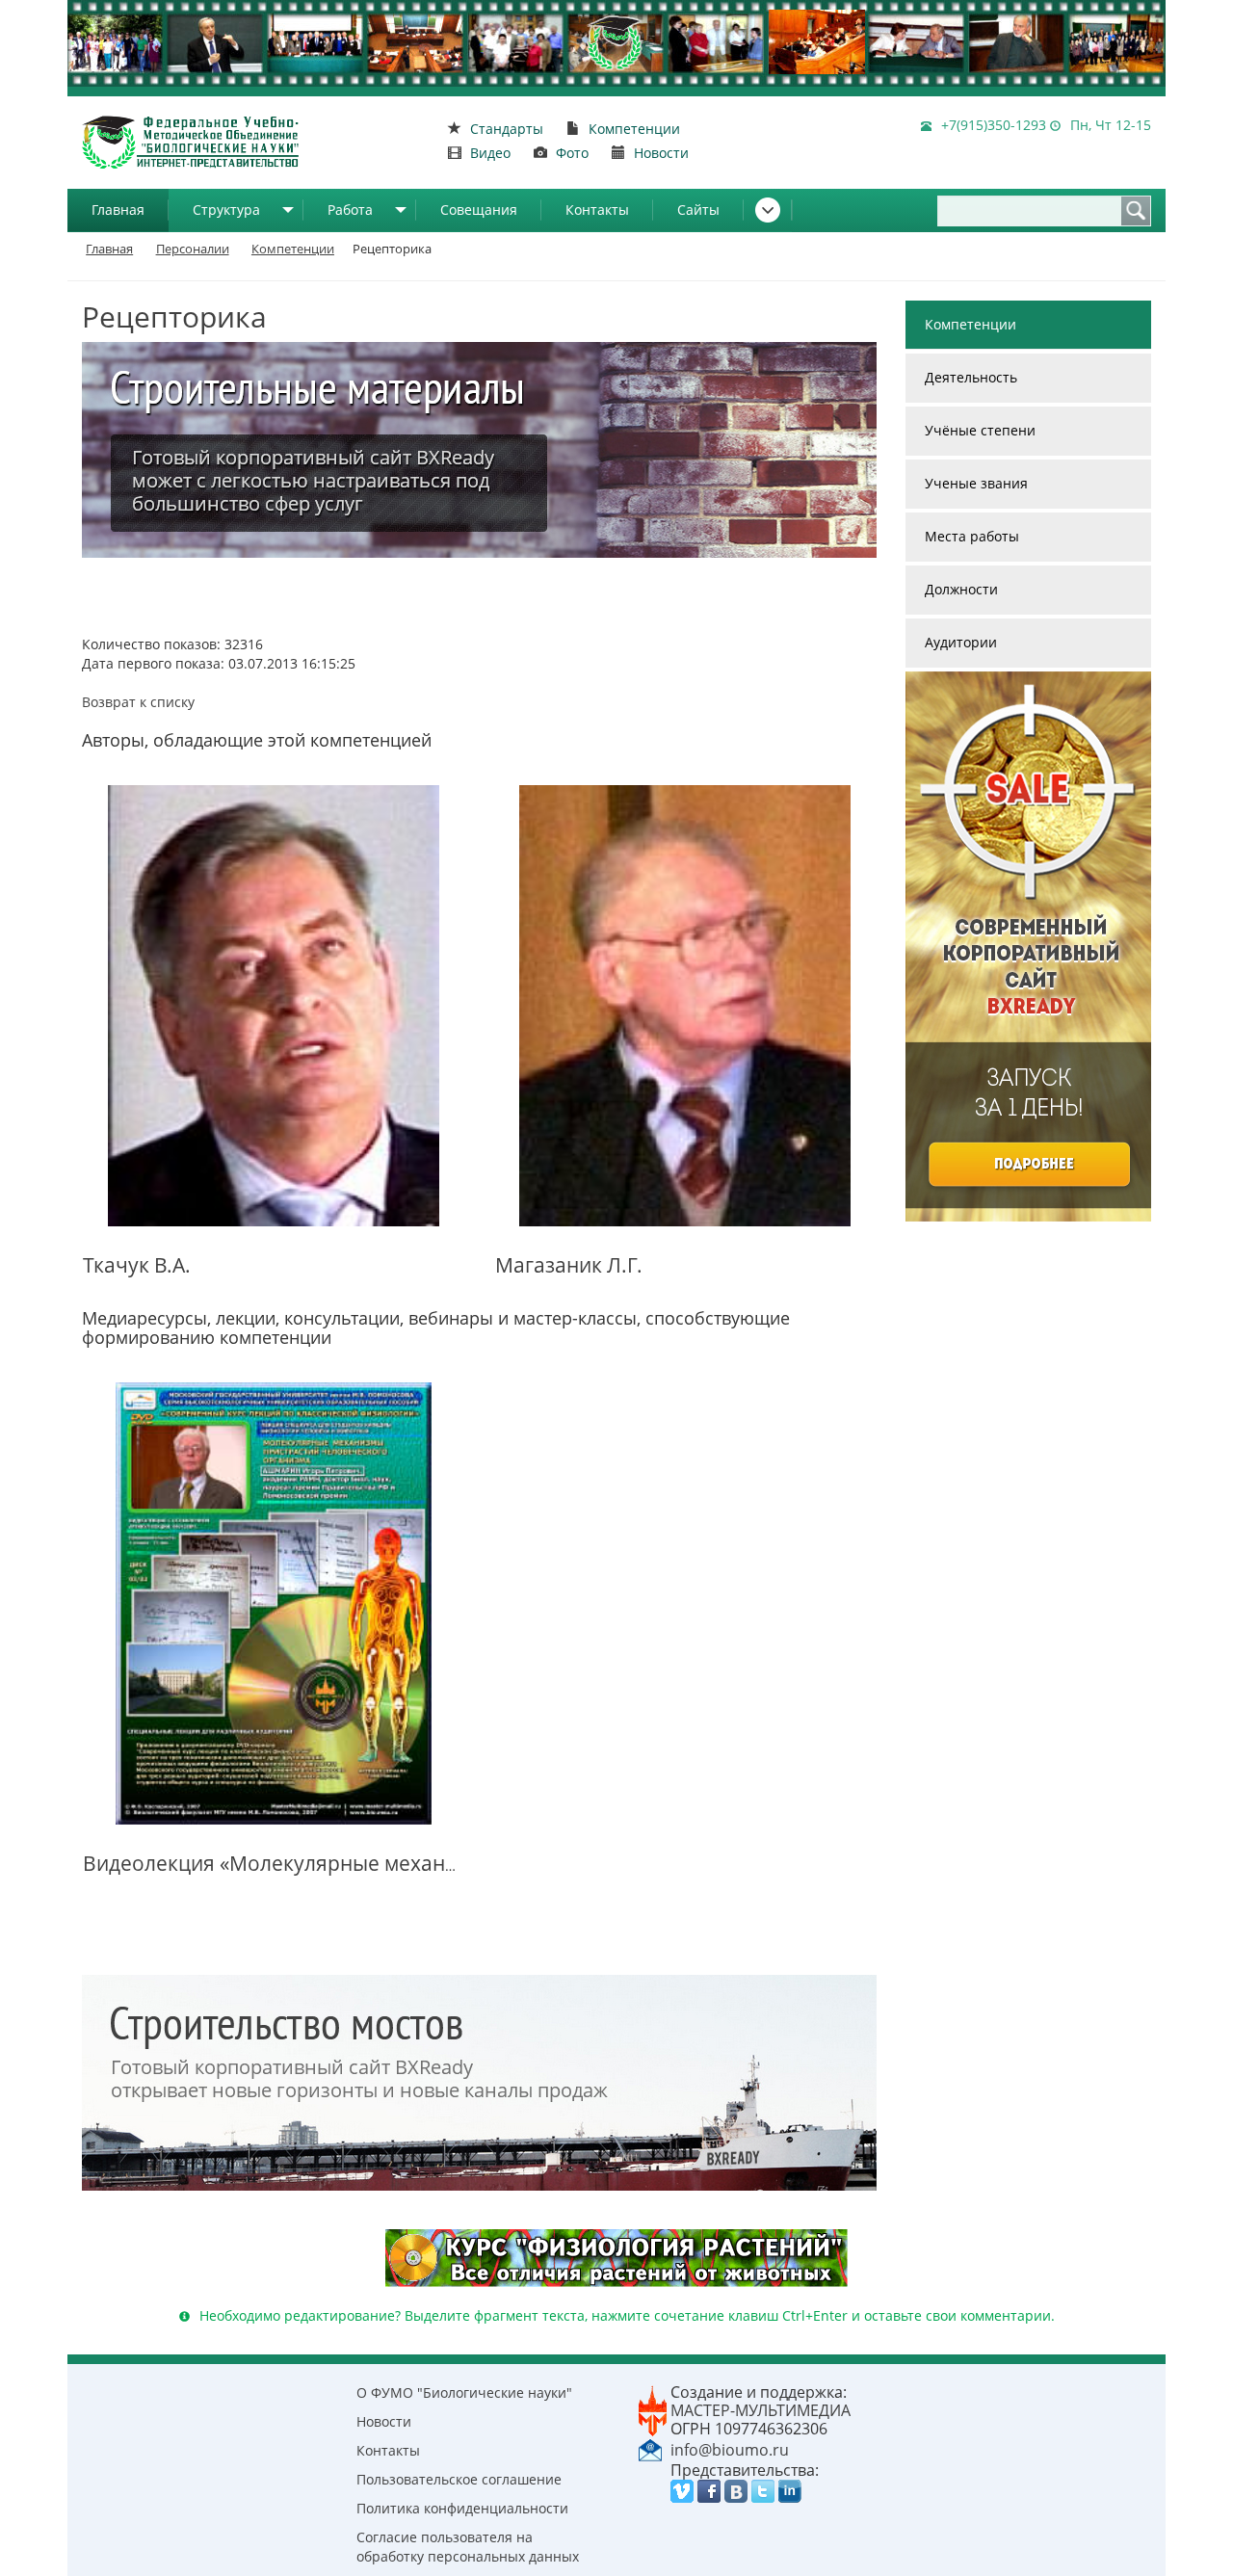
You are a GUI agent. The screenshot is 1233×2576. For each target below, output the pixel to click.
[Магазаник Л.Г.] (686, 1006)
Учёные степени (980, 430)
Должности (961, 589)
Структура (226, 210)
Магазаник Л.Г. (569, 1265)
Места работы (972, 536)
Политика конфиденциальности (462, 2508)
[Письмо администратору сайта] (650, 2449)
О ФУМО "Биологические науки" (464, 2392)
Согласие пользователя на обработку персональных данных (468, 2547)
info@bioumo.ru (730, 2450)
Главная (118, 210)
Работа (350, 210)
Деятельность (971, 377)
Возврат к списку (138, 702)
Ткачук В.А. (137, 1265)
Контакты (597, 210)
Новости (384, 2421)
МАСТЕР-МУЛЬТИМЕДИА (761, 2410)
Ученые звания (976, 483)
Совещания (479, 210)
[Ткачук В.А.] (274, 1006)
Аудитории (961, 642)
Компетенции (971, 324)
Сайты (698, 210)
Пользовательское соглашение (459, 2479)
